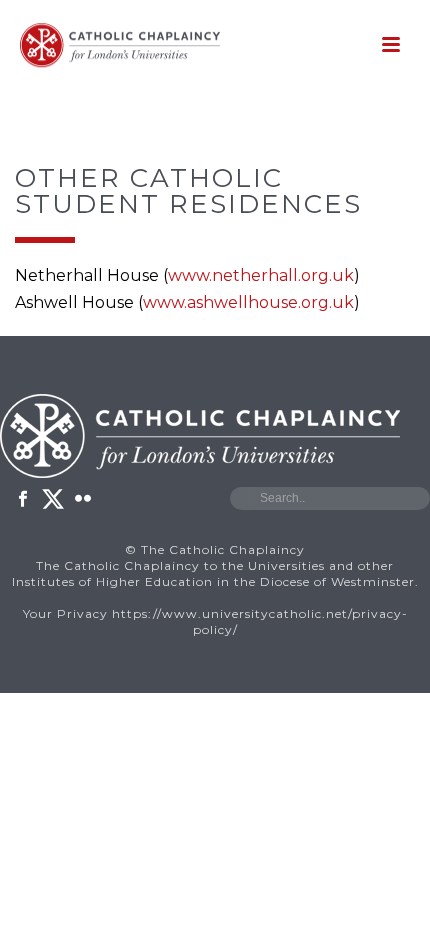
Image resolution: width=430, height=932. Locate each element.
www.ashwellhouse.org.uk (248, 302)
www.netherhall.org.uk (261, 275)
